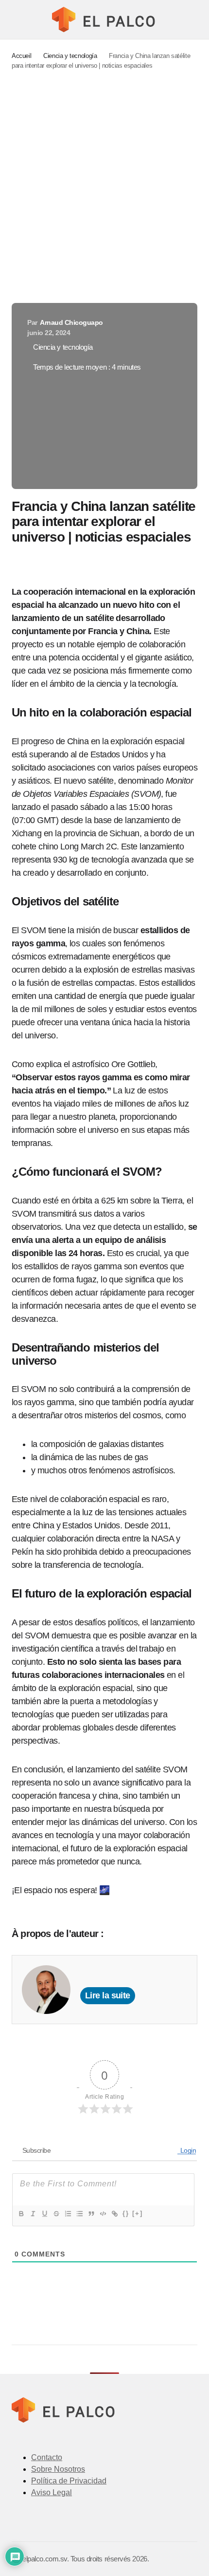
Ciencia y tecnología (70, 56)
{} (126, 2213)
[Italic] (33, 2214)
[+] (138, 2213)
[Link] (114, 2214)
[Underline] (44, 2214)
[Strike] (56, 2214)
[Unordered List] (79, 2214)
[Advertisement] (104, 187)
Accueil (21, 56)
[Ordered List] (68, 2214)
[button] (16, 19)
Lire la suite (108, 1995)
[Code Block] (103, 2214)
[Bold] (21, 2214)
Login (187, 2150)
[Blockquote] (91, 2214)
